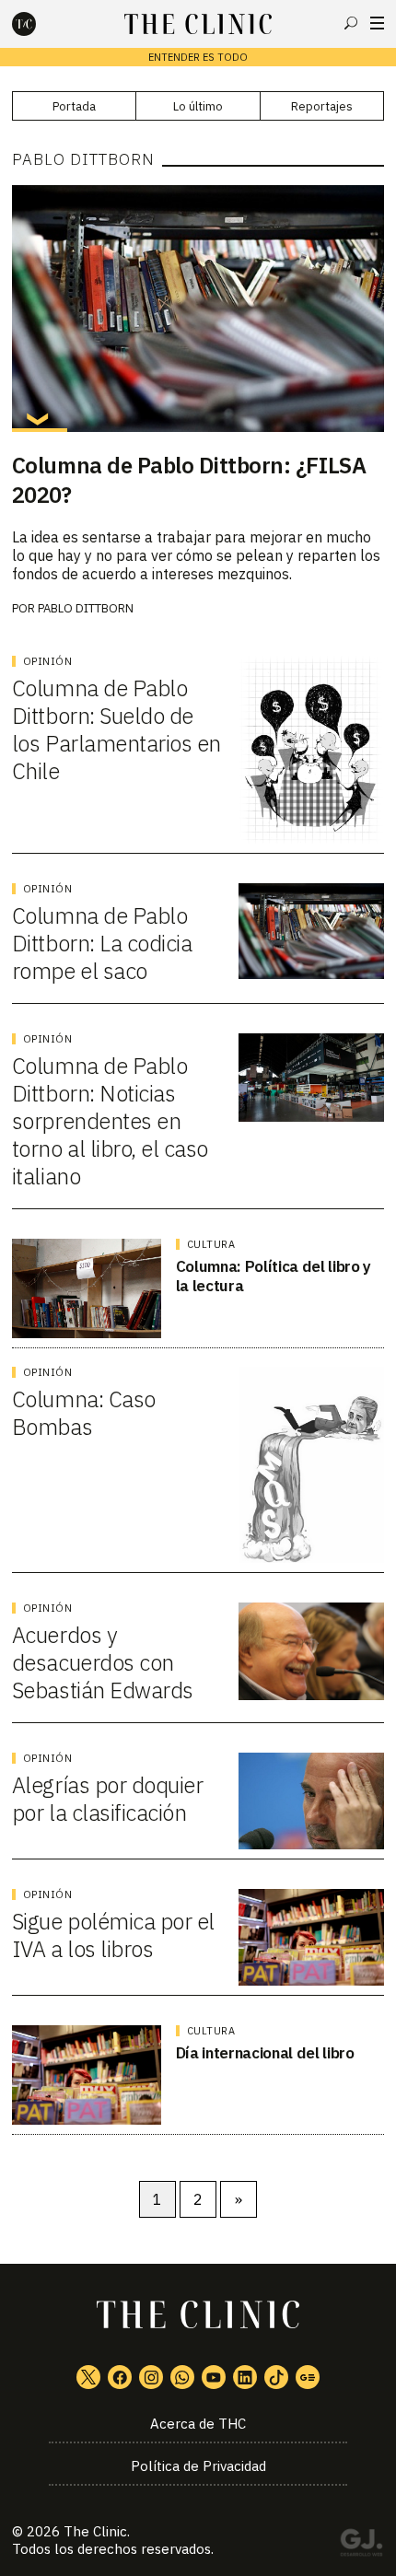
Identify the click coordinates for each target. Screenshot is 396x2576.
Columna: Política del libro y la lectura (274, 1276)
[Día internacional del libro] (87, 2075)
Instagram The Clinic (151, 2377)
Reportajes (322, 106)
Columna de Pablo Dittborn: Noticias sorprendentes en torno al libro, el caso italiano (110, 1121)
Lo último (198, 106)
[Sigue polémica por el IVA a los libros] (311, 1937)
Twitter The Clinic (88, 2377)
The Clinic (95, 2531)
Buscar (351, 23)
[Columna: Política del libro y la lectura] (87, 1288)
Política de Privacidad (198, 2466)
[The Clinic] (40, 24)
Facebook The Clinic (120, 2377)
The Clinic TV (214, 2377)
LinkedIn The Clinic (245, 2377)
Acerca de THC (198, 2424)
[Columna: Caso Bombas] (311, 1465)
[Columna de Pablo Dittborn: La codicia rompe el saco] (311, 931)
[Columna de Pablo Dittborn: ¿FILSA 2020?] (198, 308)
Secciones (377, 23)
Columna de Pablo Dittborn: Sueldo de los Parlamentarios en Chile (116, 729)
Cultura (211, 1244)
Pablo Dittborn (86, 608)
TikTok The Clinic (276, 2377)
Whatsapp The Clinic (182, 2377)
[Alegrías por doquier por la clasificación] (311, 1801)
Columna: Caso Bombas (84, 1413)
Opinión (48, 661)
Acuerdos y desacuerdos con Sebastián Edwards (103, 1662)
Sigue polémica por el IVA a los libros (113, 1935)
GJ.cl (361, 2546)
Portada (74, 106)
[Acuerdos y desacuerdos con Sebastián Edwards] (311, 1651)
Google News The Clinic (308, 2377)
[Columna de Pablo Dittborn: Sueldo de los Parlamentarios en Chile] (311, 750)
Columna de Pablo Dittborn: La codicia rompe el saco (102, 943)
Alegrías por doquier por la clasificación (107, 1799)
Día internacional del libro (265, 2053)
